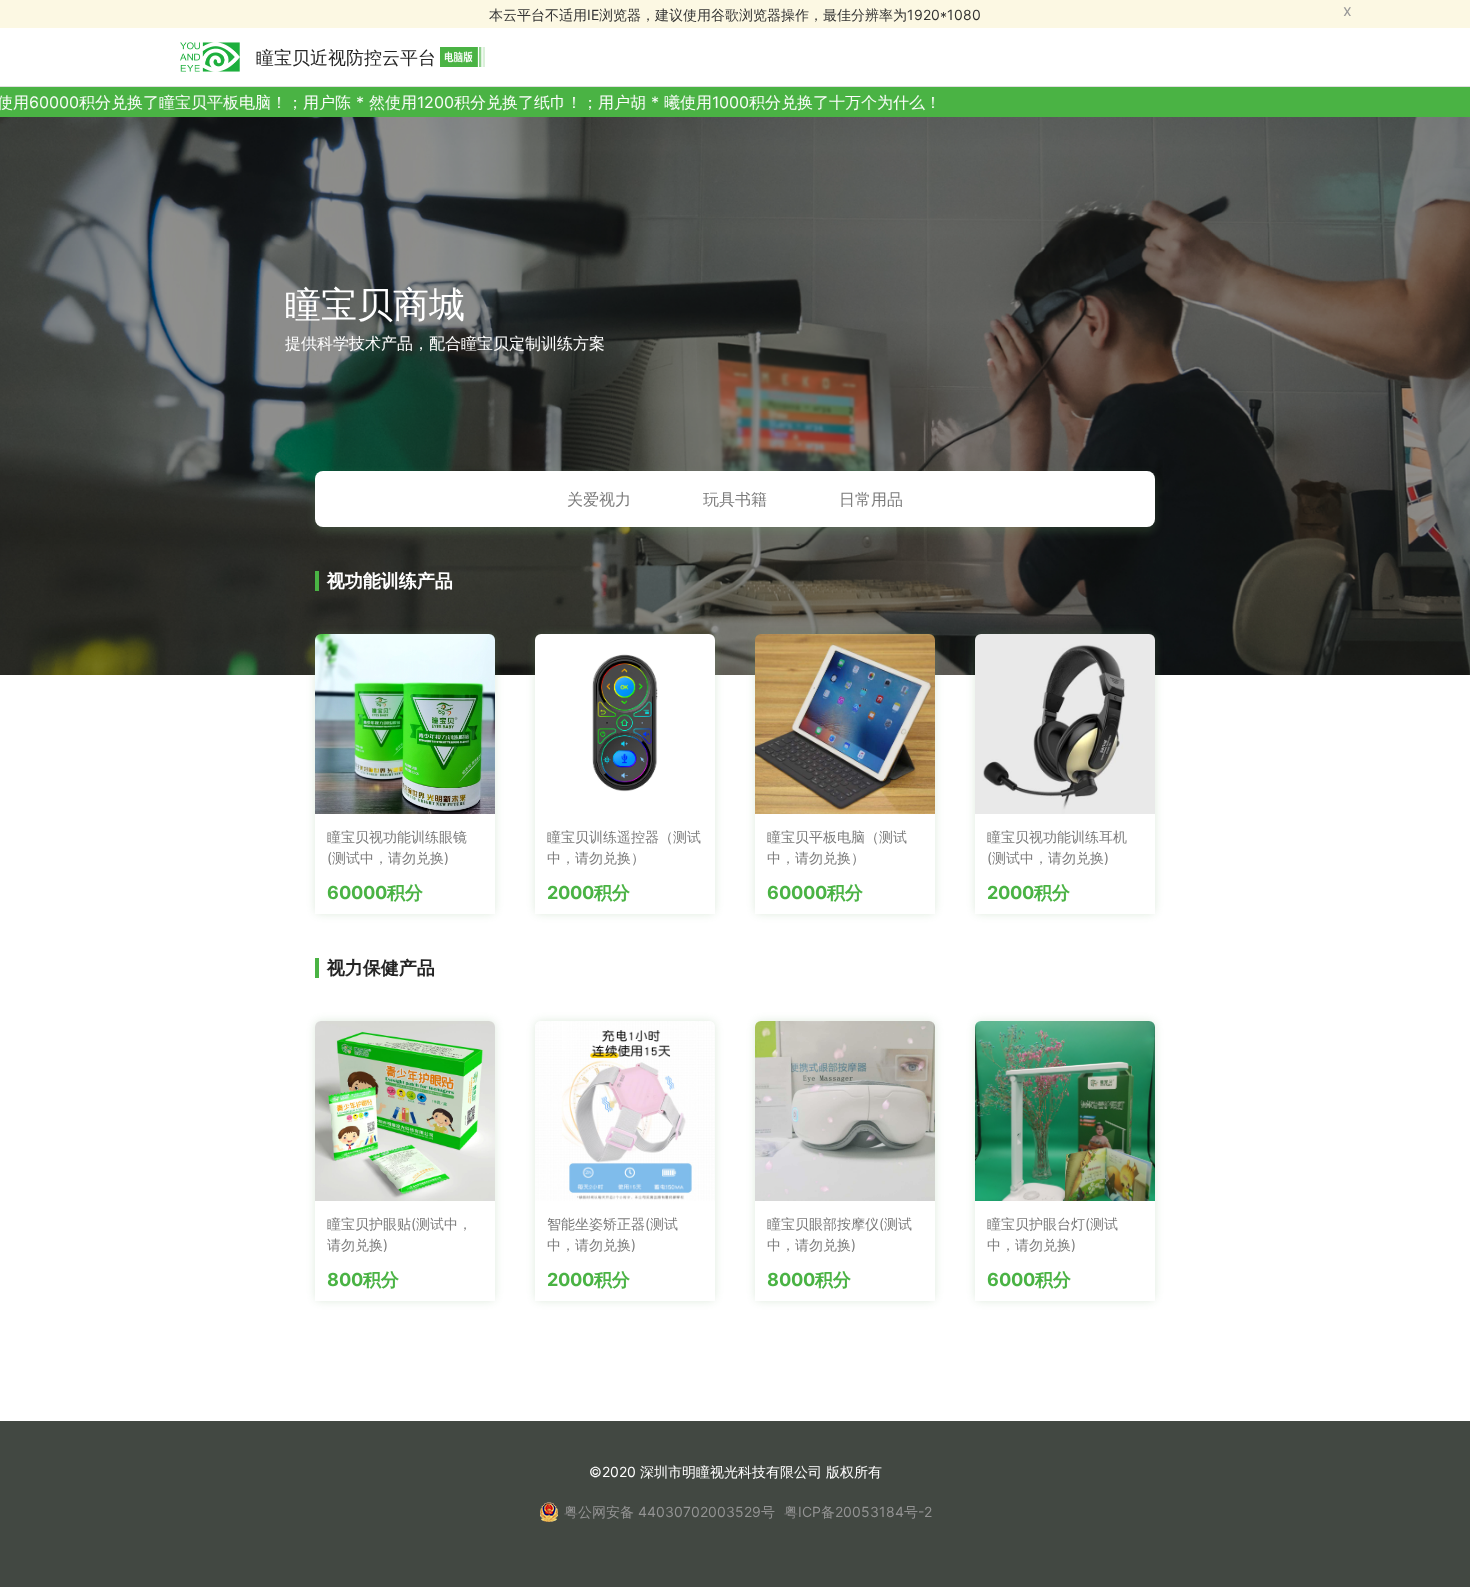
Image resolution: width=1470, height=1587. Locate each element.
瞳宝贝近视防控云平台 (346, 57)
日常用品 (871, 499)
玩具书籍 (735, 499)
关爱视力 (599, 499)
